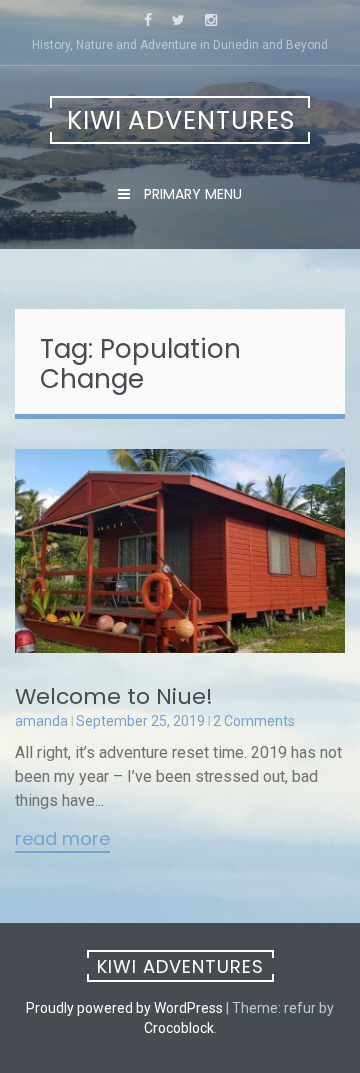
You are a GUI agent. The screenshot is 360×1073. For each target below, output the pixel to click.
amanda (41, 721)
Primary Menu (191, 194)
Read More (62, 840)
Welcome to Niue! (114, 696)
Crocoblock (179, 1028)
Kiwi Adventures (181, 120)
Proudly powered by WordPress (124, 1008)
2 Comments (254, 721)
